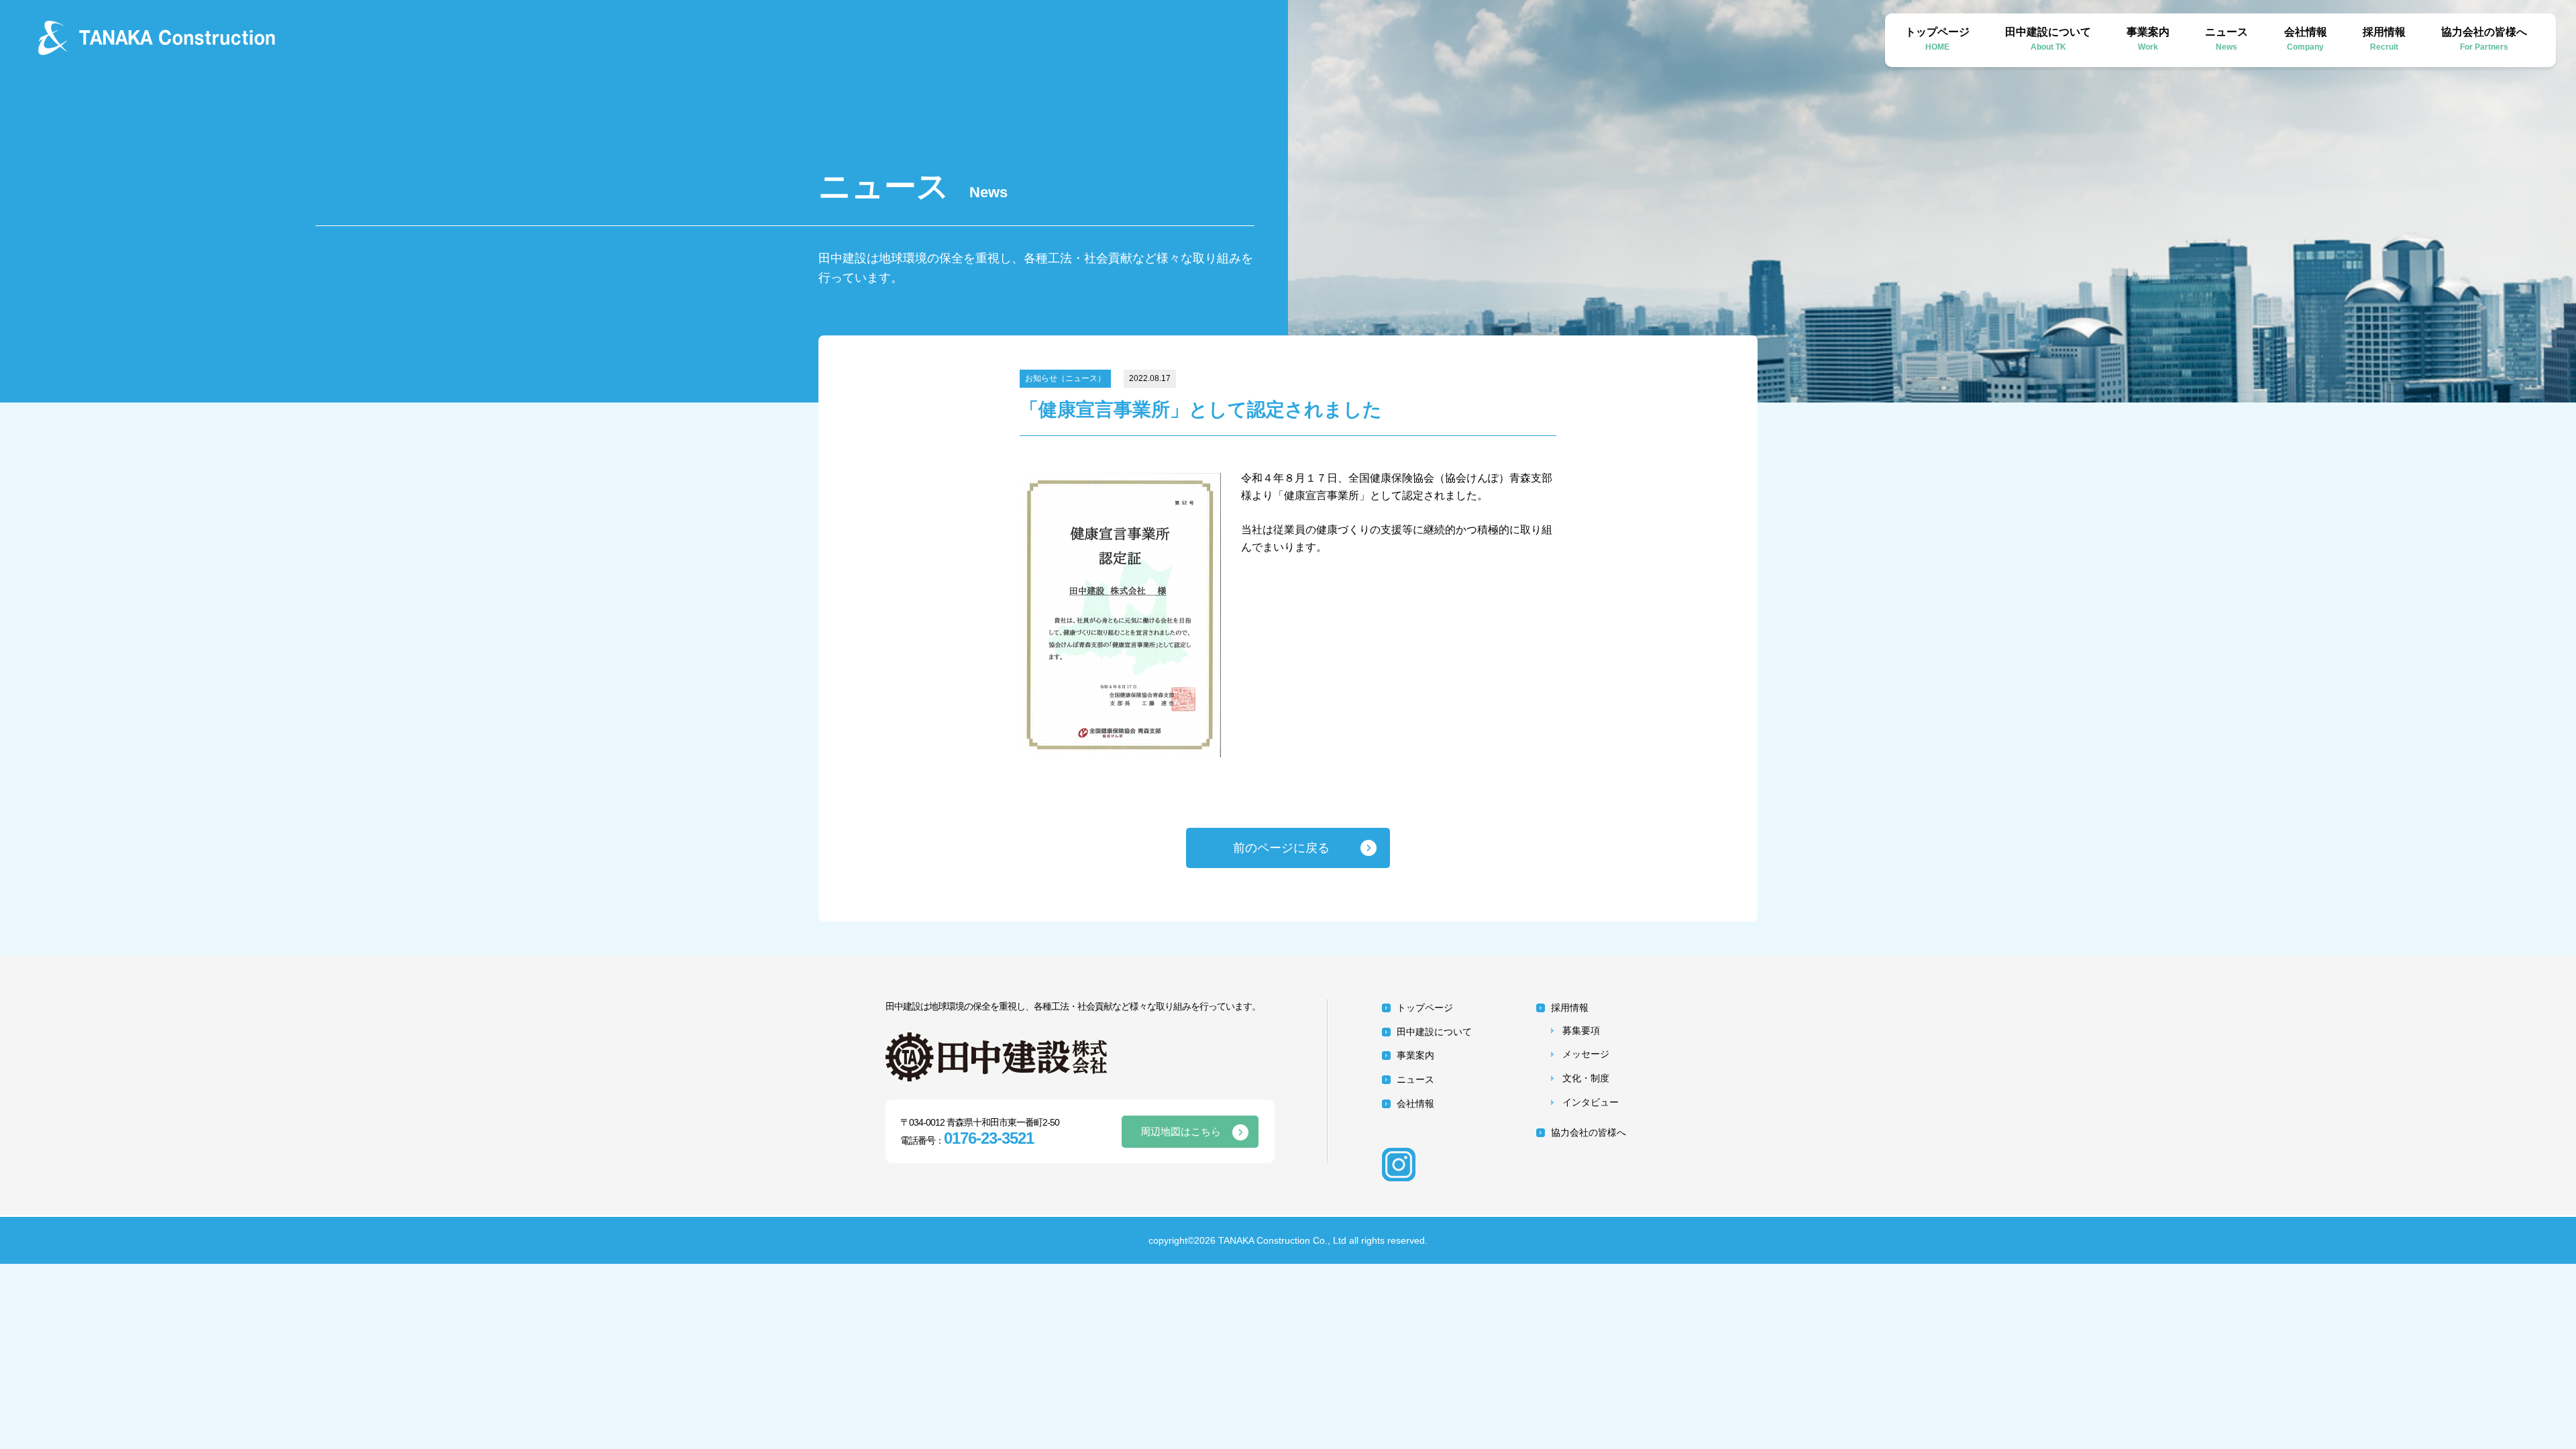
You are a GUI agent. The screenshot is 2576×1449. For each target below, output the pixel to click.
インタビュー (1591, 1102)
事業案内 (2148, 39)
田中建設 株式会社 (173, 38)
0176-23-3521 (989, 1138)
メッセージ (1586, 1054)
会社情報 (2306, 39)
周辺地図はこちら (1181, 1131)
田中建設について (2048, 39)
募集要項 (1581, 1030)
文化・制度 (1586, 1078)
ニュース (2226, 39)
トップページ (1937, 39)
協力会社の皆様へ (2484, 39)
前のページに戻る (1281, 848)
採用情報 (2384, 39)
